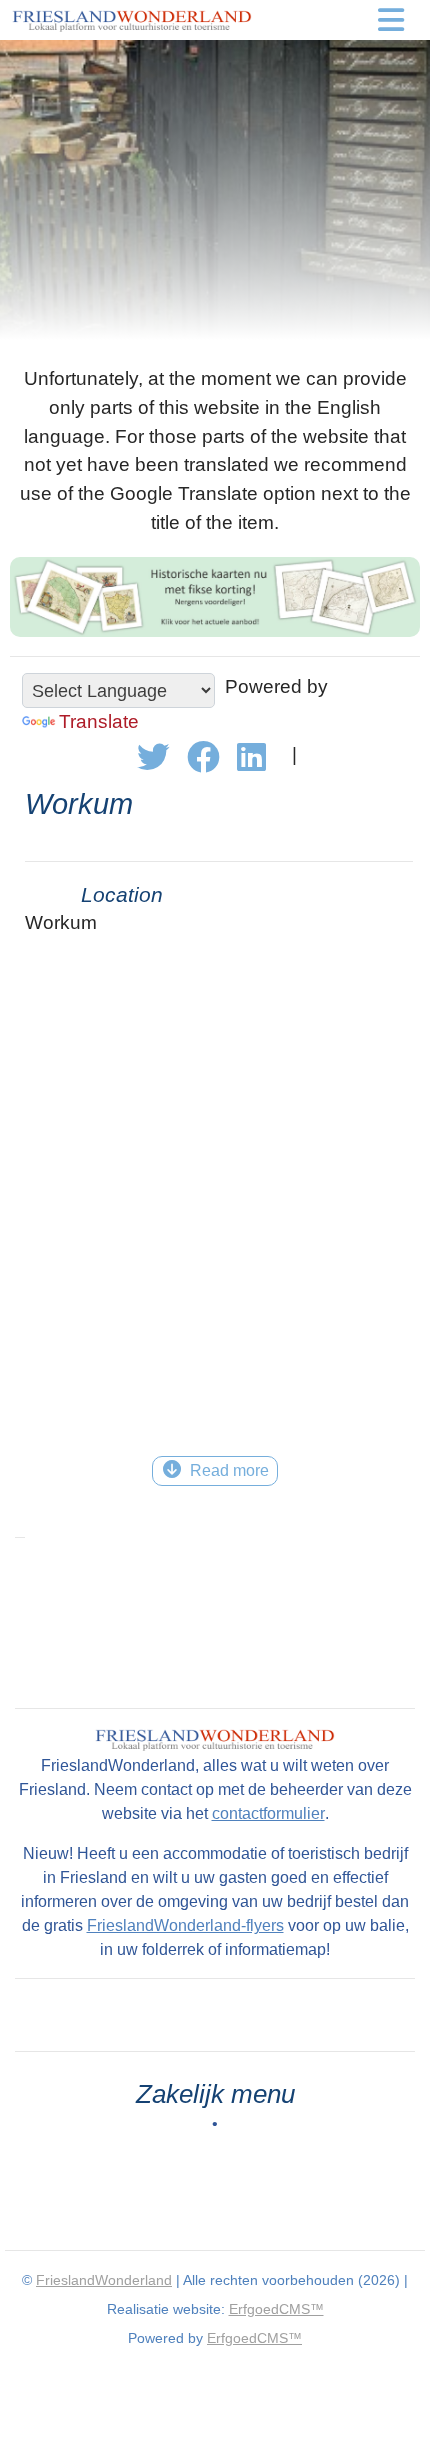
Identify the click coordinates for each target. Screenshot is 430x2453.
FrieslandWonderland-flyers (185, 1925)
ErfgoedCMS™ (276, 2309)
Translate (99, 721)
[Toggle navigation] (391, 20)
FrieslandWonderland (104, 2280)
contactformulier (268, 1813)
